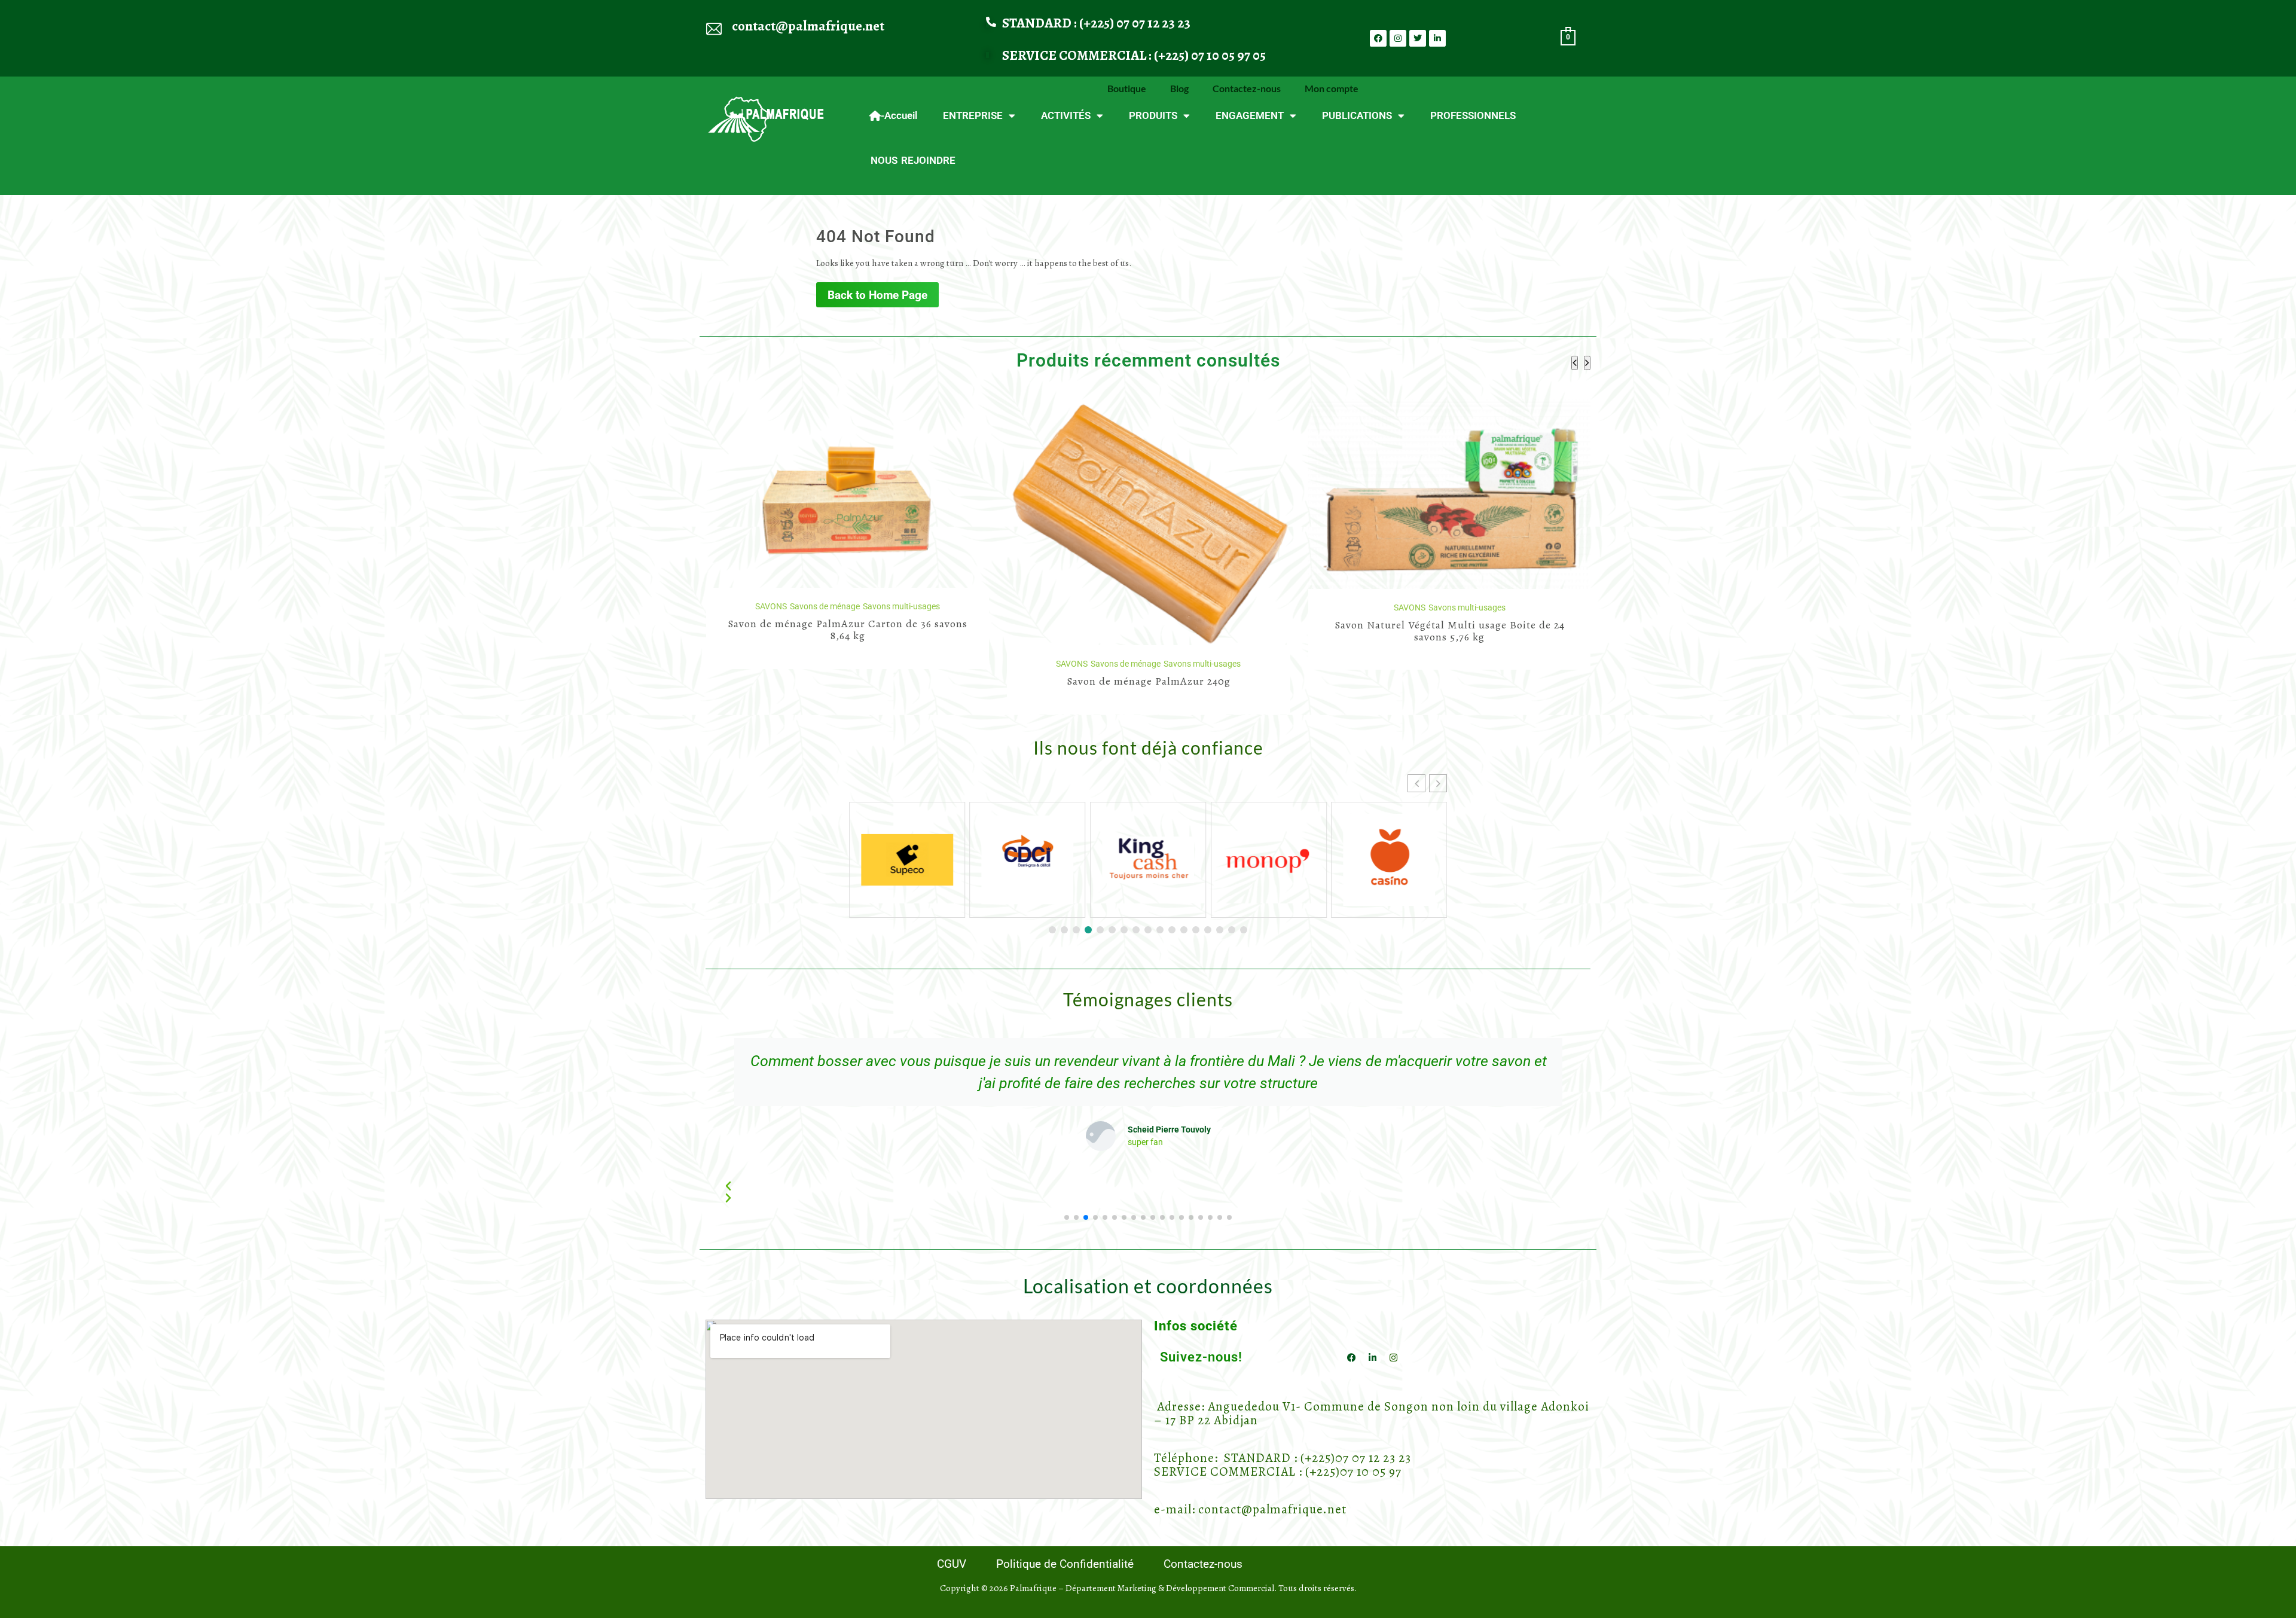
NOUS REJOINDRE (913, 160)
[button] (1438, 783)
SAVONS (770, 664)
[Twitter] (1418, 38)
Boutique (1127, 88)
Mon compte (1332, 88)
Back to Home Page (877, 295)
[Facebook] (1378, 38)
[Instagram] (1398, 38)
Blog (1179, 88)
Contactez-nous (1247, 88)
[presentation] (1575, 363)
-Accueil (899, 115)
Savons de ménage (824, 664)
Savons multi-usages (901, 664)
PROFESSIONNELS (1473, 115)
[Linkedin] (1437, 38)
